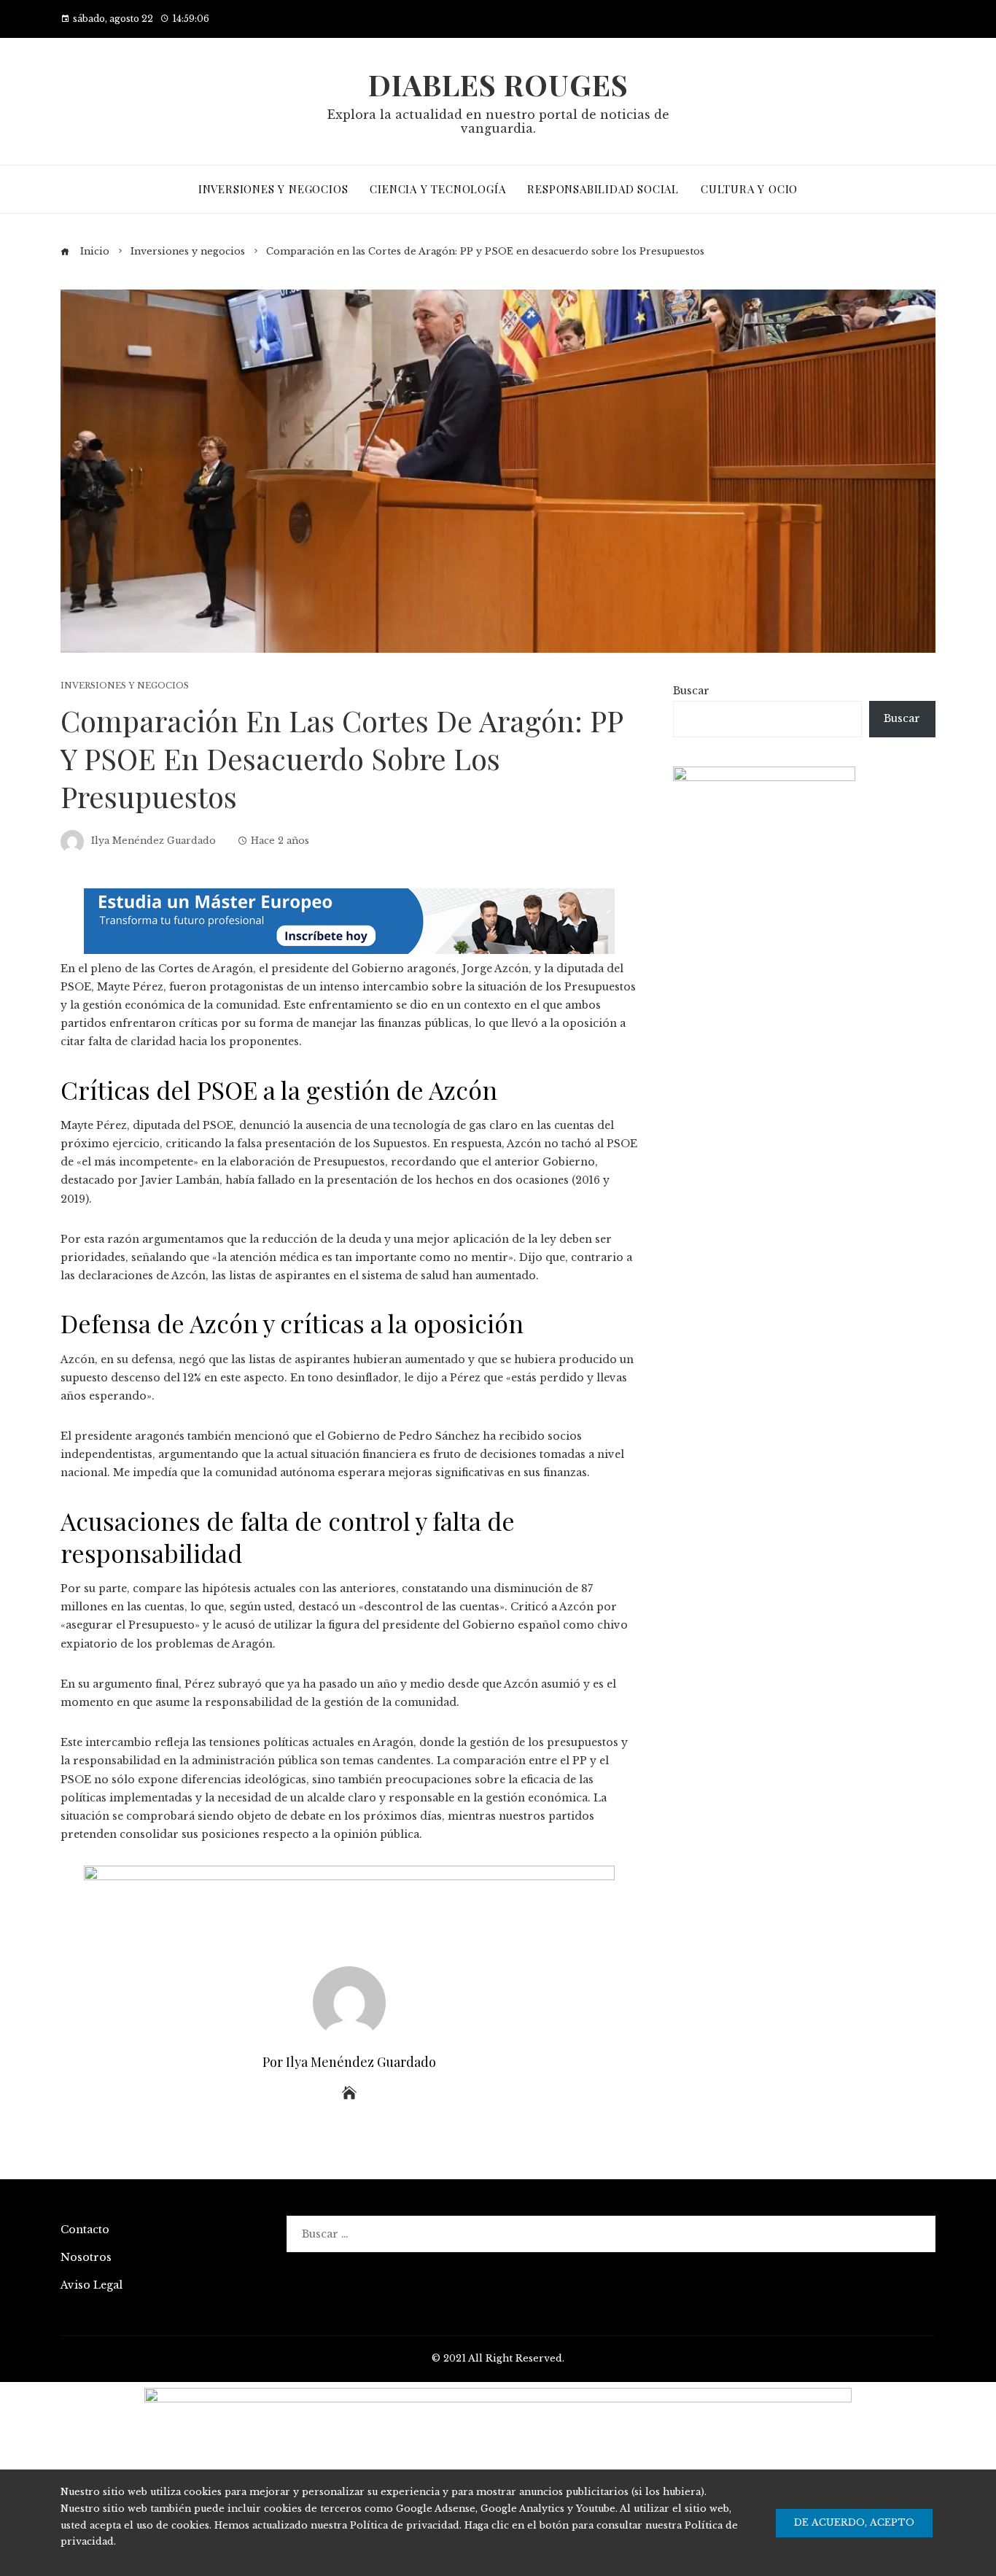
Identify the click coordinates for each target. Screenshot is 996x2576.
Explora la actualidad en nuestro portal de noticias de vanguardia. (498, 121)
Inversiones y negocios (125, 686)
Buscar (691, 691)
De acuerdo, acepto (854, 2522)
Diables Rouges (498, 84)
